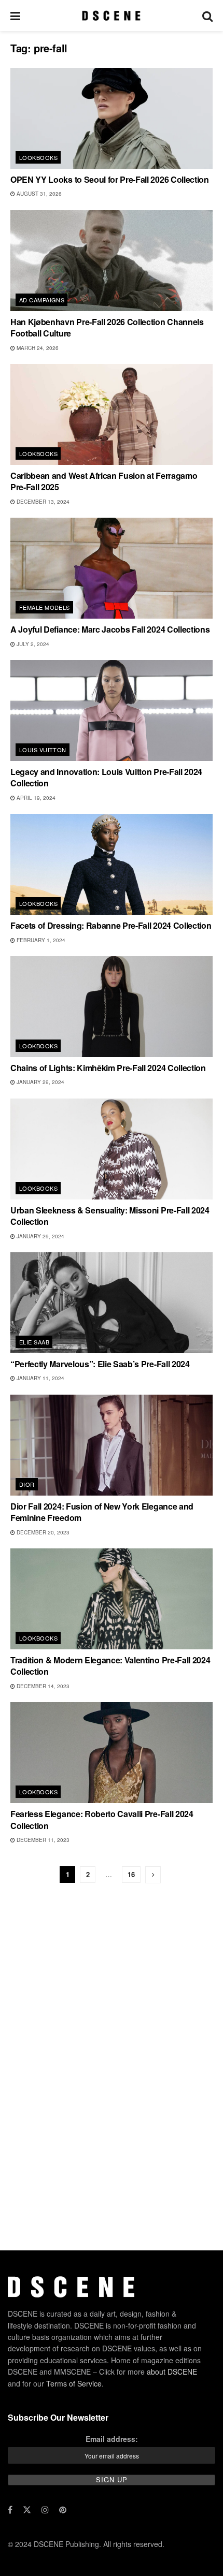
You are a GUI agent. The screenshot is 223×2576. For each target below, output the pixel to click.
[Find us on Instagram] (45, 2510)
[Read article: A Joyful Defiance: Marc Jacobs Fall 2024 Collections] (112, 568)
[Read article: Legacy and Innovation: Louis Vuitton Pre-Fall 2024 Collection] (112, 711)
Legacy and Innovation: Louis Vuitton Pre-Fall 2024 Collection (106, 777)
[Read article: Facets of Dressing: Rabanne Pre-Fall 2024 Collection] (112, 864)
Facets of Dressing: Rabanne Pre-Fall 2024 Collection (111, 925)
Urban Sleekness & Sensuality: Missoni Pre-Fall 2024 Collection (110, 1216)
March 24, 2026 (37, 348)
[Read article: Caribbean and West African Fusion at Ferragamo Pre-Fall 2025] (112, 414)
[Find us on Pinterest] (63, 2510)
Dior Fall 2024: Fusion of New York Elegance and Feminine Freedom (102, 1512)
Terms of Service (74, 2383)
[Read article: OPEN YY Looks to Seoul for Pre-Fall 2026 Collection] (112, 118)
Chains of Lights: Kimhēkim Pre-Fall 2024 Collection (108, 1068)
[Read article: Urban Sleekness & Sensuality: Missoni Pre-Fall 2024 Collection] (112, 1149)
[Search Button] (207, 16)
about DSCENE (172, 2372)
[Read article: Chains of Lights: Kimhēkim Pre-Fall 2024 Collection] (112, 1007)
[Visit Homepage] (111, 16)
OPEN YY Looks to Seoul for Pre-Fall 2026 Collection (110, 179)
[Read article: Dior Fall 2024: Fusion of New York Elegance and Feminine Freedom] (112, 1445)
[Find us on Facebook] (10, 2510)
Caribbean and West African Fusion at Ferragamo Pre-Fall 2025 (104, 481)
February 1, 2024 (40, 940)
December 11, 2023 (42, 1840)
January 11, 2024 (40, 1378)
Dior (27, 1484)
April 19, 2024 (35, 798)
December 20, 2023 (42, 1532)
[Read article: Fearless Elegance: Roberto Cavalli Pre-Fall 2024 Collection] (112, 1753)
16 (131, 1874)
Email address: (112, 2439)
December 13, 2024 (42, 502)
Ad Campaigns (42, 300)
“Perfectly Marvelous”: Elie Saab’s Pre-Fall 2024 (100, 1364)
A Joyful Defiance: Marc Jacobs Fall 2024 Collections (110, 629)
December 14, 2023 (42, 1686)
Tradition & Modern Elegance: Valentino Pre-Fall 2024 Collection (110, 1666)
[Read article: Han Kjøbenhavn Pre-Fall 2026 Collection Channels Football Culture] (112, 261)
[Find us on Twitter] (27, 2510)
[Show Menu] (15, 16)
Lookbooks (38, 157)
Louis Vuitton (43, 750)
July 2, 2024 (32, 644)
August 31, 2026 (38, 194)
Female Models (45, 607)
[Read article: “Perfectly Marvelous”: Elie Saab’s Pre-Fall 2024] (112, 1303)
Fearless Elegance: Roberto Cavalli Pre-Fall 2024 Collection (102, 1819)
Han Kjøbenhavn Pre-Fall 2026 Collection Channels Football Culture (107, 327)
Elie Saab (34, 1342)
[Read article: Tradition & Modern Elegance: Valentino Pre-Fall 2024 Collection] (112, 1599)
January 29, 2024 (40, 1082)
